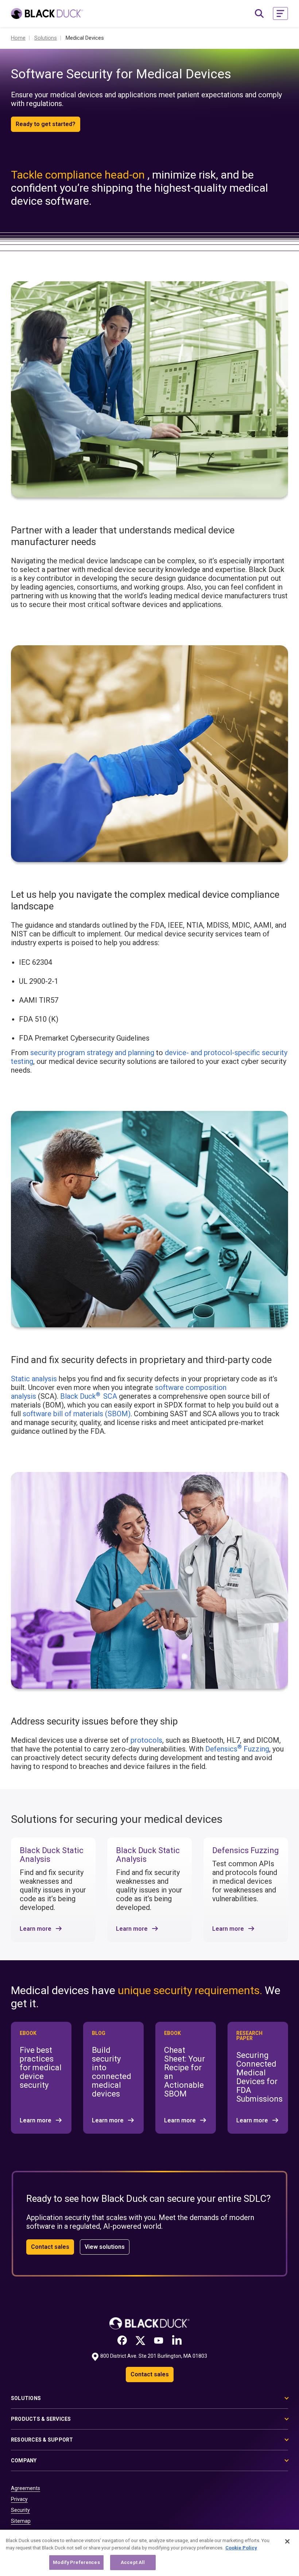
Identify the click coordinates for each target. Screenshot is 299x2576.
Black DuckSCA (89, 1396)
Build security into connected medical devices (112, 2072)
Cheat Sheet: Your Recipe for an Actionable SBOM (185, 2072)
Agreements (26, 2488)
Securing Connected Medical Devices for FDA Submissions (259, 2077)
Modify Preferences (76, 2562)
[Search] (259, 13)
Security (20, 2510)
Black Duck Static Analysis (52, 1855)
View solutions (105, 2247)
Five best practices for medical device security (41, 2068)
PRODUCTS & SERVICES (41, 2419)
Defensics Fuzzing (237, 1749)
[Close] (287, 2541)
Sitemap (21, 2521)
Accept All (133, 2562)
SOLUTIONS (26, 2398)
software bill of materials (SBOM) (77, 1414)
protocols (146, 1740)
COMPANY (24, 2460)
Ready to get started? (46, 124)
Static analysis (34, 1379)
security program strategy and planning (92, 1053)
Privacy (19, 2499)
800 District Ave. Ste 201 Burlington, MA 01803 (154, 2356)
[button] (280, 13)
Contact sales (50, 2247)
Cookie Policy (241, 2548)
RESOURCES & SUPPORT (42, 2440)
